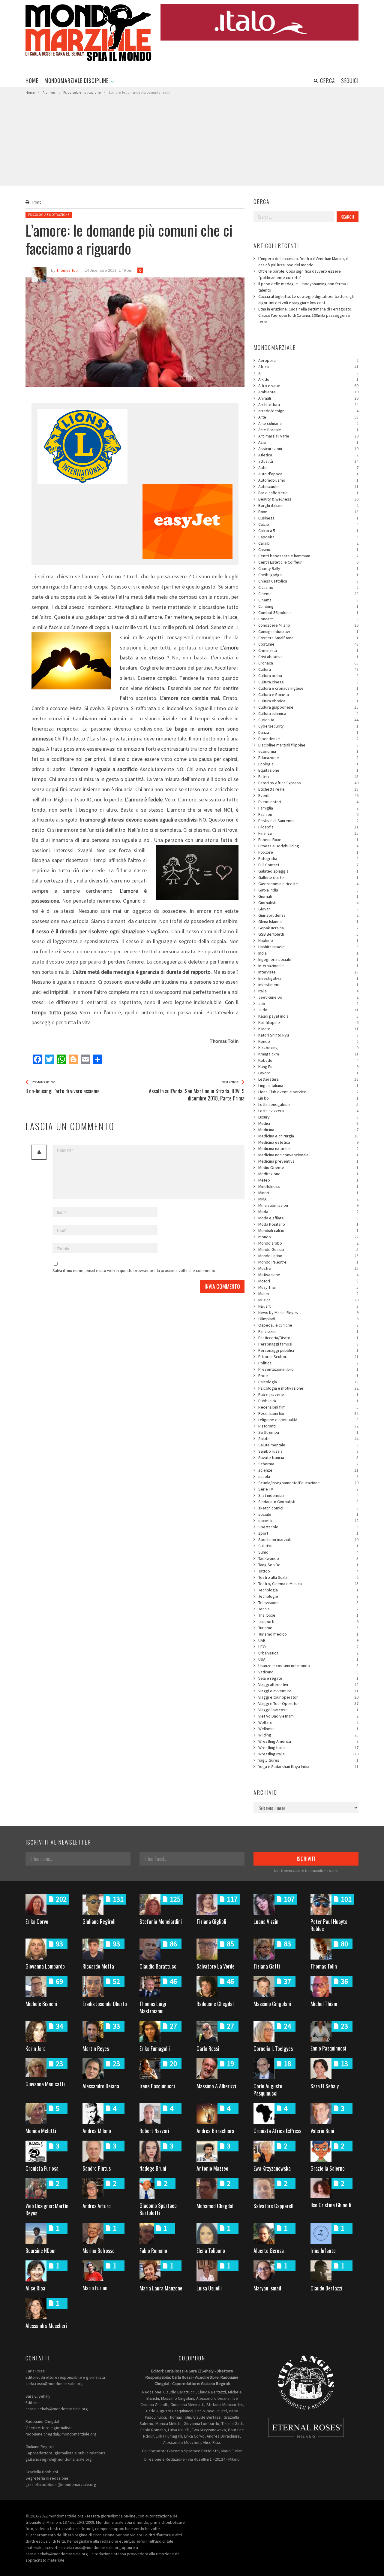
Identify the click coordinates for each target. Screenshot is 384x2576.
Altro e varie (308, 386)
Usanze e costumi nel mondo (308, 1666)
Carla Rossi (208, 2048)
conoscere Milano (308, 625)
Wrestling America (308, 1741)
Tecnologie (308, 1596)
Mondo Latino (308, 1256)
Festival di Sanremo (308, 821)
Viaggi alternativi (308, 1685)
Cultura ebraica (308, 701)
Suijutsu (308, 1546)
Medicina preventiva (308, 1161)
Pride (308, 1376)
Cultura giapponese (308, 707)
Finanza (308, 833)
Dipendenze (308, 739)
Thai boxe (308, 1615)
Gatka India (308, 890)
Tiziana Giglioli (211, 1921)
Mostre (308, 1268)
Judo (308, 1010)
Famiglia (308, 808)
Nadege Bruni (153, 2168)
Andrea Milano (97, 2131)
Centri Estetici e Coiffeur (308, 562)
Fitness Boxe (308, 840)
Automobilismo (308, 480)
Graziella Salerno (328, 2168)
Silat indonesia (308, 1495)
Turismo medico (308, 1634)
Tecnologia (308, 1590)
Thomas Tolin (324, 1966)
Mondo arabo (308, 1243)
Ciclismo (308, 587)
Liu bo (308, 1098)
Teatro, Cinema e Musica (308, 1584)
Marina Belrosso (99, 2251)
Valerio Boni (322, 2131)
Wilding (308, 1735)
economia (308, 751)
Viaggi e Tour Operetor (308, 1703)
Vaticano (308, 1672)
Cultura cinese (308, 682)
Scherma (308, 1464)
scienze (308, 1470)
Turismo (308, 1628)
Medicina (308, 1130)
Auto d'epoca (308, 474)
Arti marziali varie (308, 436)
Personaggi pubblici (308, 1350)
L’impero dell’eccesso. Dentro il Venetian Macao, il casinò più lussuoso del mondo (303, 262)
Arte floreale (308, 430)
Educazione (308, 758)
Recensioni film (308, 1407)
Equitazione (308, 770)
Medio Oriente (308, 1167)
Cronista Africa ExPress (277, 2131)
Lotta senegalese (308, 1104)
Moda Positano (308, 1224)
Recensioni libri (308, 1413)
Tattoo (308, 1571)
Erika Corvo (37, 1921)
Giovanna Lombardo (45, 1966)
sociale (308, 1514)
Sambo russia (308, 1451)
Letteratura (308, 1079)
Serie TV (308, 1489)
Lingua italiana (308, 1085)
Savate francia (308, 1458)
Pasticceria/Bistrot (308, 1338)
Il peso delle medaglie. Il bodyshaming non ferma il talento (303, 287)
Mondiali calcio (308, 1230)
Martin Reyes (96, 2048)
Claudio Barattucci (159, 1966)
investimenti (308, 985)
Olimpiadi (308, 1319)
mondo (308, 1237)
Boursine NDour (41, 2251)
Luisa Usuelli (209, 2288)
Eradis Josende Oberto (105, 2004)
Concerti (308, 619)
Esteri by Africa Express (308, 783)
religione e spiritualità (308, 1420)
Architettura (308, 404)
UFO (308, 1647)
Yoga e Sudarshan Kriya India (308, 1766)
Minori (308, 1193)
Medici (308, 1123)
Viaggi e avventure (308, 1691)
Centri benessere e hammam (308, 556)
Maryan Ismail (267, 2288)
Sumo (308, 1552)
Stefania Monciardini (161, 1921)
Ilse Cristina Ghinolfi (331, 2205)
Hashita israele (308, 947)
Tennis (308, 1609)
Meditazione (308, 1174)
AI (308, 373)
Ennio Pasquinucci (328, 2048)
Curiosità (308, 720)
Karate (308, 1029)
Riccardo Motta (98, 1966)
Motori (308, 1281)
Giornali (308, 896)
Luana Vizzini (267, 1921)
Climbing (308, 606)
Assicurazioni (308, 449)
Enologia (308, 764)
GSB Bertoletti (308, 934)
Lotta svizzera (308, 1111)
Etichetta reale (308, 789)
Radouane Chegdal (215, 2004)
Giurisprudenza (308, 915)
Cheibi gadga (308, 575)
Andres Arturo (97, 2206)
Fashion (308, 814)
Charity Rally (308, 568)
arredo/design (308, 411)
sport (308, 1533)
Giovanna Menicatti (45, 2084)
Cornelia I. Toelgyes (273, 2048)
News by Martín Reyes (308, 1312)
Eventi (308, 795)
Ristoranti (308, 1426)
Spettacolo (308, 1527)
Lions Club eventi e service (308, 1092)
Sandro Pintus (97, 2168)
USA (308, 1659)
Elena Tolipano (211, 2251)
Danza (308, 732)
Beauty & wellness (308, 499)
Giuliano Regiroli (99, 1921)
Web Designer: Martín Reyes (47, 2209)
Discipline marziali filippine (308, 745)
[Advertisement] (192, 141)
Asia (308, 442)
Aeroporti (308, 360)
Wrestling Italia (308, 1748)
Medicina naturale (308, 1149)
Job (308, 1003)
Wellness (308, 1729)
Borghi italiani (308, 505)
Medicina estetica (308, 1142)
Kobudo (308, 1060)
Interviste (308, 972)
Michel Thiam (324, 2004)
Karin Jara (36, 2048)
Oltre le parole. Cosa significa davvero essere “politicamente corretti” (300, 274)
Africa (308, 367)
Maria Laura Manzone (161, 2288)
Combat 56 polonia (308, 613)
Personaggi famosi (308, 1344)
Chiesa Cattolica (308, 581)
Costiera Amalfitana (308, 638)
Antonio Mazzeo (212, 2168)
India (308, 953)
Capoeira (308, 537)
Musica (308, 1300)
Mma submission (308, 1205)
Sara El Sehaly (325, 2086)
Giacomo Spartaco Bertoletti (158, 2209)
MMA (308, 1199)
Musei (308, 1294)
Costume (308, 644)
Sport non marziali (308, 1539)
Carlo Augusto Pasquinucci (268, 2090)
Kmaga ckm (308, 1054)
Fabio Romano (153, 2251)
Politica (308, 1363)
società (308, 1521)
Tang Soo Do (308, 1565)
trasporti (308, 1621)
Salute (308, 1439)
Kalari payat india (308, 1016)
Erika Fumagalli (155, 2048)
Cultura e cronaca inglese (308, 688)
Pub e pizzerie (308, 1394)
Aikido (308, 379)
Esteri (308, 776)
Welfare (308, 1722)
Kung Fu (308, 1067)
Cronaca (308, 663)
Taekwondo (308, 1558)
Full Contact (308, 865)
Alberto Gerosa (269, 2251)
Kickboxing (308, 1048)
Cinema (308, 594)
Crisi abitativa (308, 657)
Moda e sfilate (308, 1218)
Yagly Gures (308, 1760)
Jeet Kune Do (308, 997)
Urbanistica (308, 1653)
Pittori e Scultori (308, 1357)
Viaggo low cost (308, 1710)
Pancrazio (308, 1331)
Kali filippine (308, 1022)
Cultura (308, 669)
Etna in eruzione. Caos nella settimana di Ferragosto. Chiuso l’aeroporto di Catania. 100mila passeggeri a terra (305, 315)
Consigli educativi (308, 631)
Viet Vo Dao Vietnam (308, 1716)
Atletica (308, 455)
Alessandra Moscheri (46, 2326)
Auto (308, 468)
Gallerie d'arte (308, 877)
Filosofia (308, 827)
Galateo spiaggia (308, 871)
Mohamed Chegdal (215, 2206)
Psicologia (308, 1382)
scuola (308, 1476)
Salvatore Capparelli (274, 2206)
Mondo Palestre (308, 1262)
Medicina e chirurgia (308, 1136)
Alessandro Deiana (101, 2086)
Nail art (308, 1306)
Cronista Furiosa (42, 2168)
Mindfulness (308, 1186)
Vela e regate (308, 1678)
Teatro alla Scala (308, 1577)
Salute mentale (308, 1445)
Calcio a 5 (308, 531)
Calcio (308, 524)
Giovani (308, 909)
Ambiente (308, 392)
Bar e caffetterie (308, 493)
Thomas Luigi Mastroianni (153, 2007)
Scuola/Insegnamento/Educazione (308, 1483)
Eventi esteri (308, 802)
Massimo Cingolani (272, 2004)
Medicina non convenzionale (308, 1155)
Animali (308, 398)
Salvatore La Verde (216, 1966)
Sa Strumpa (308, 1432)
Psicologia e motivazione (49, 215)
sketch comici (308, 1508)
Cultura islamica (308, 713)
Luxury (308, 1117)
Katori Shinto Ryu (308, 1035)
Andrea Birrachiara (215, 2131)
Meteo (308, 1180)
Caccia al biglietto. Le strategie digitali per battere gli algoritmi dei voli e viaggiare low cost (306, 300)
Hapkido (308, 940)
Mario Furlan (95, 2288)
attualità (308, 461)
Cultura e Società (308, 695)
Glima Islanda (308, 922)
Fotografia (308, 858)
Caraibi (308, 543)
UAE (308, 1640)
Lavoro (308, 1073)
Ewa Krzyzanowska (272, 2168)
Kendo (308, 1041)
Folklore (308, 852)
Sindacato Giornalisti (308, 1502)
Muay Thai (308, 1287)
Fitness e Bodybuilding (308, 846)
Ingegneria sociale (308, 959)
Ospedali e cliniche (308, 1325)
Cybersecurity (308, 726)
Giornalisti (308, 903)
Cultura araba (308, 676)
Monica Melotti (41, 2131)
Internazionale (308, 966)
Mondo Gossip (308, 1249)
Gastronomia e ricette (308, 884)
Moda (308, 1212)
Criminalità (308, 650)
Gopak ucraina (308, 928)
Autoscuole (308, 486)
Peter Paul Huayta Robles (329, 1925)
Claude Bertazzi (326, 2288)
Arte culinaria (308, 423)
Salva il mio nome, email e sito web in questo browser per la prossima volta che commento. (134, 1270)
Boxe (308, 512)
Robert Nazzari (154, 2131)
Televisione (308, 1603)
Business (308, 518)
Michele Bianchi (41, 2004)
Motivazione (308, 1275)
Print (37, 202)
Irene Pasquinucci (157, 2086)
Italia (308, 991)
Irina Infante (323, 2251)
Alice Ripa (35, 2288)
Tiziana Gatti (267, 1966)
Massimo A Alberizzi (216, 2086)
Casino (308, 549)
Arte (308, 417)
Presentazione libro (308, 1369)
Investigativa (308, 978)
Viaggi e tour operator (308, 1697)
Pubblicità (308, 1401)
